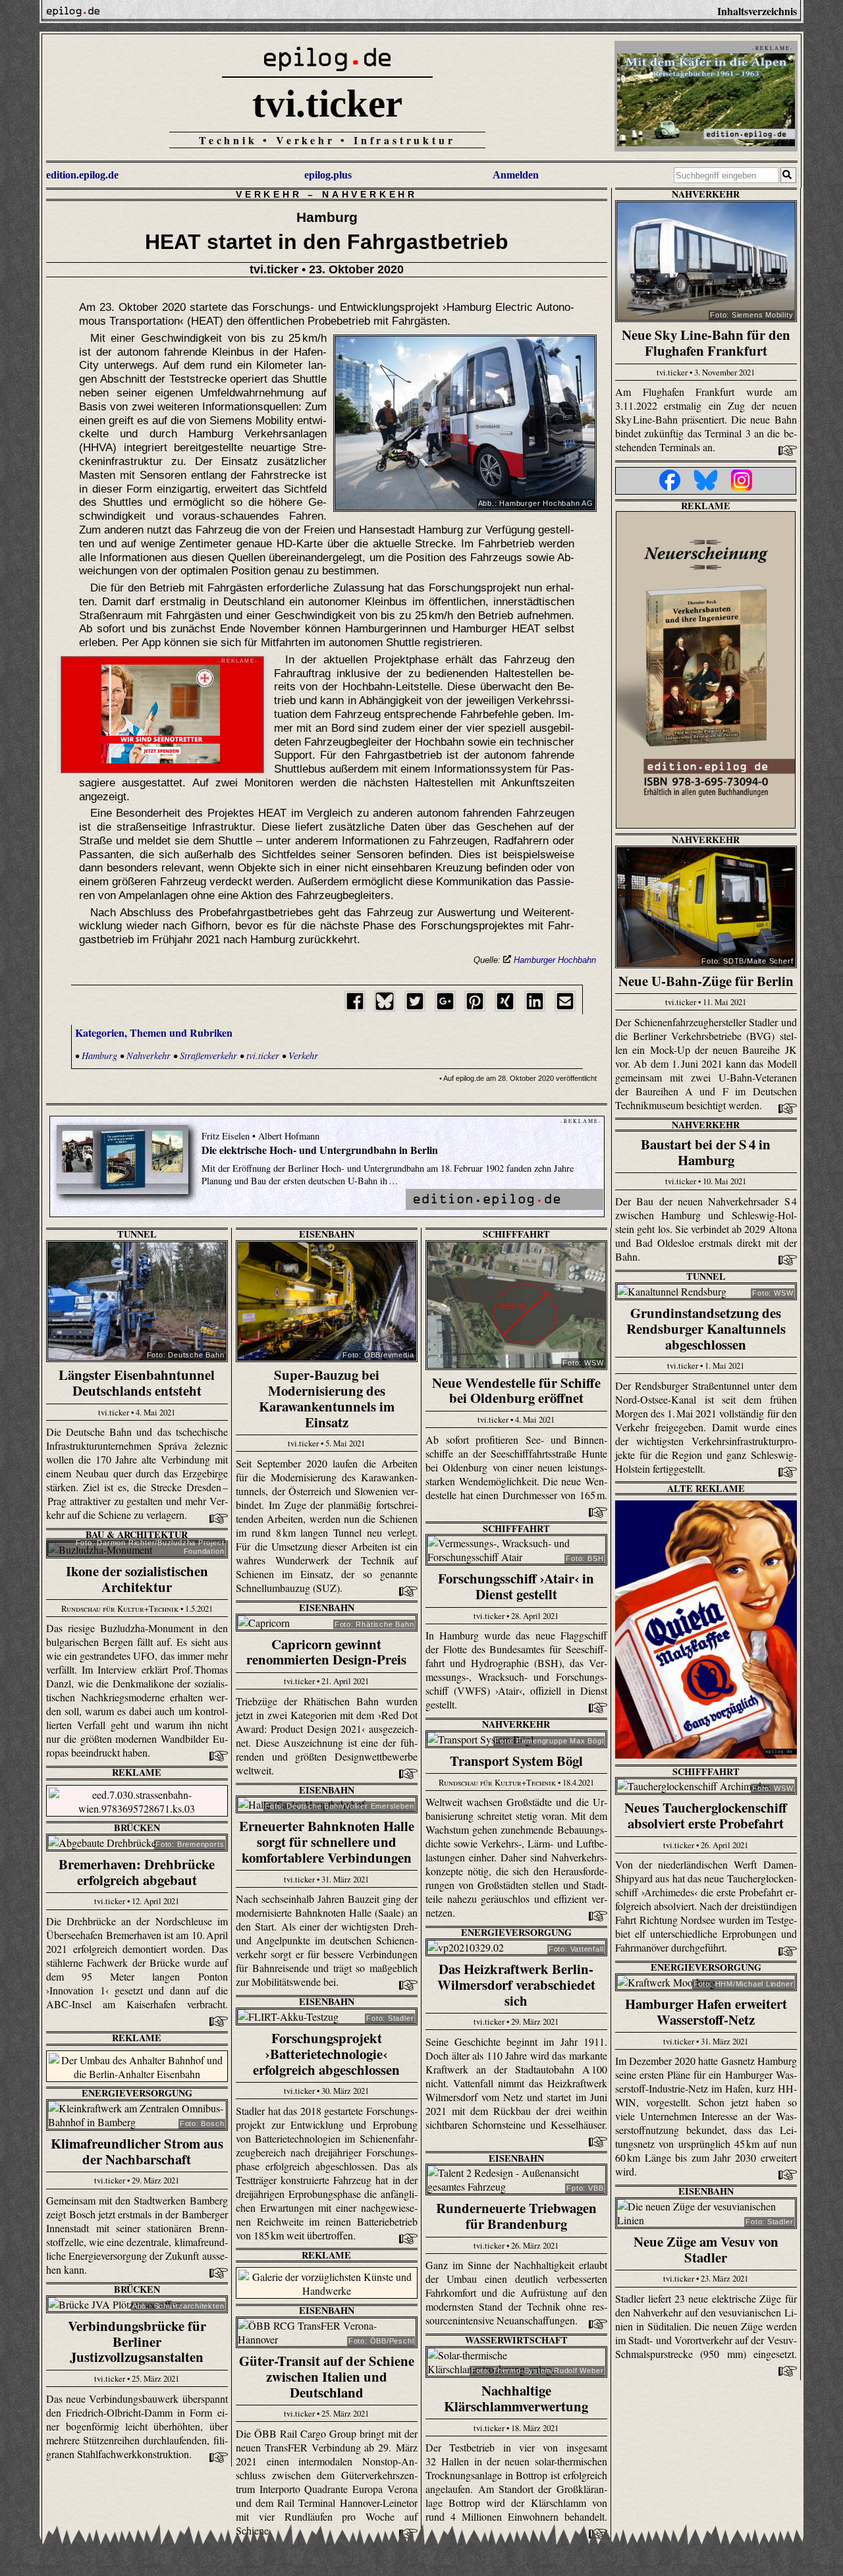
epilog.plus (328, 175)
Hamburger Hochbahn (555, 960)
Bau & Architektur (137, 1534)
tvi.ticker (327, 103)
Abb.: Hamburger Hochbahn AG (536, 503)
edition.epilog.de (82, 175)
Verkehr (269, 194)
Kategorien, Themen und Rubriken (154, 1032)
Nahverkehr (370, 194)
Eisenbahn (327, 1234)
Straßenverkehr (208, 1055)
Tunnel (137, 1234)
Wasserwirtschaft (516, 2340)
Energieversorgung (516, 1932)
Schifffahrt (516, 1234)
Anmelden (516, 175)
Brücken (137, 1827)
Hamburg (99, 1055)
